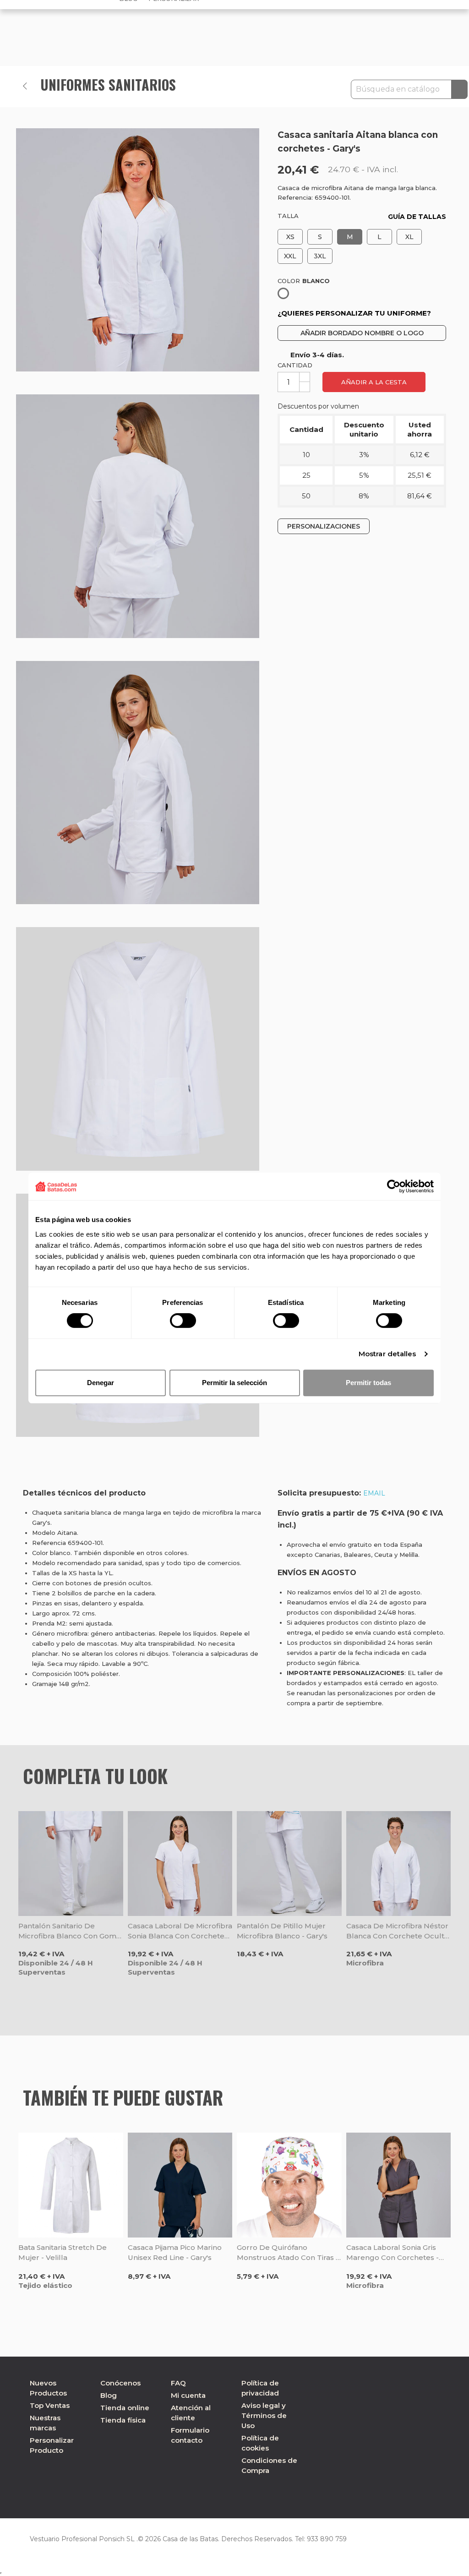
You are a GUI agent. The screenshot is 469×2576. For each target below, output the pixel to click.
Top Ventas (50, 2405)
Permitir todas (368, 1383)
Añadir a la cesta (374, 382)
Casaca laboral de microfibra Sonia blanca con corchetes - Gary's (180, 1931)
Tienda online (125, 2408)
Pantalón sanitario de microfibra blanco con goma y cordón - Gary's (69, 1931)
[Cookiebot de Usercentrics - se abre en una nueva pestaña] (394, 1186)
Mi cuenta (188, 2395)
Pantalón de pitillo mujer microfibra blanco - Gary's (282, 1931)
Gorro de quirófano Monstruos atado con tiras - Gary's (288, 2253)
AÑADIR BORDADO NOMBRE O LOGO (362, 333)
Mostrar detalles (387, 1354)
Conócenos (120, 2383)
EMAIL (374, 1493)
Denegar (101, 1383)
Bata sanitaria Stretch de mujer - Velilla (63, 2252)
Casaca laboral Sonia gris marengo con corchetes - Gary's (393, 2253)
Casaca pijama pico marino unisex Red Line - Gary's (175, 2252)
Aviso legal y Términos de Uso (264, 2415)
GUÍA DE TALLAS (417, 217)
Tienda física (123, 2420)
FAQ (178, 2383)
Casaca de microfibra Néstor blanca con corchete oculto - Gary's (398, 1931)
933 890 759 (327, 2539)
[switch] (183, 1321)
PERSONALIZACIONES (324, 526)
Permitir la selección (234, 1383)
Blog (109, 2395)
